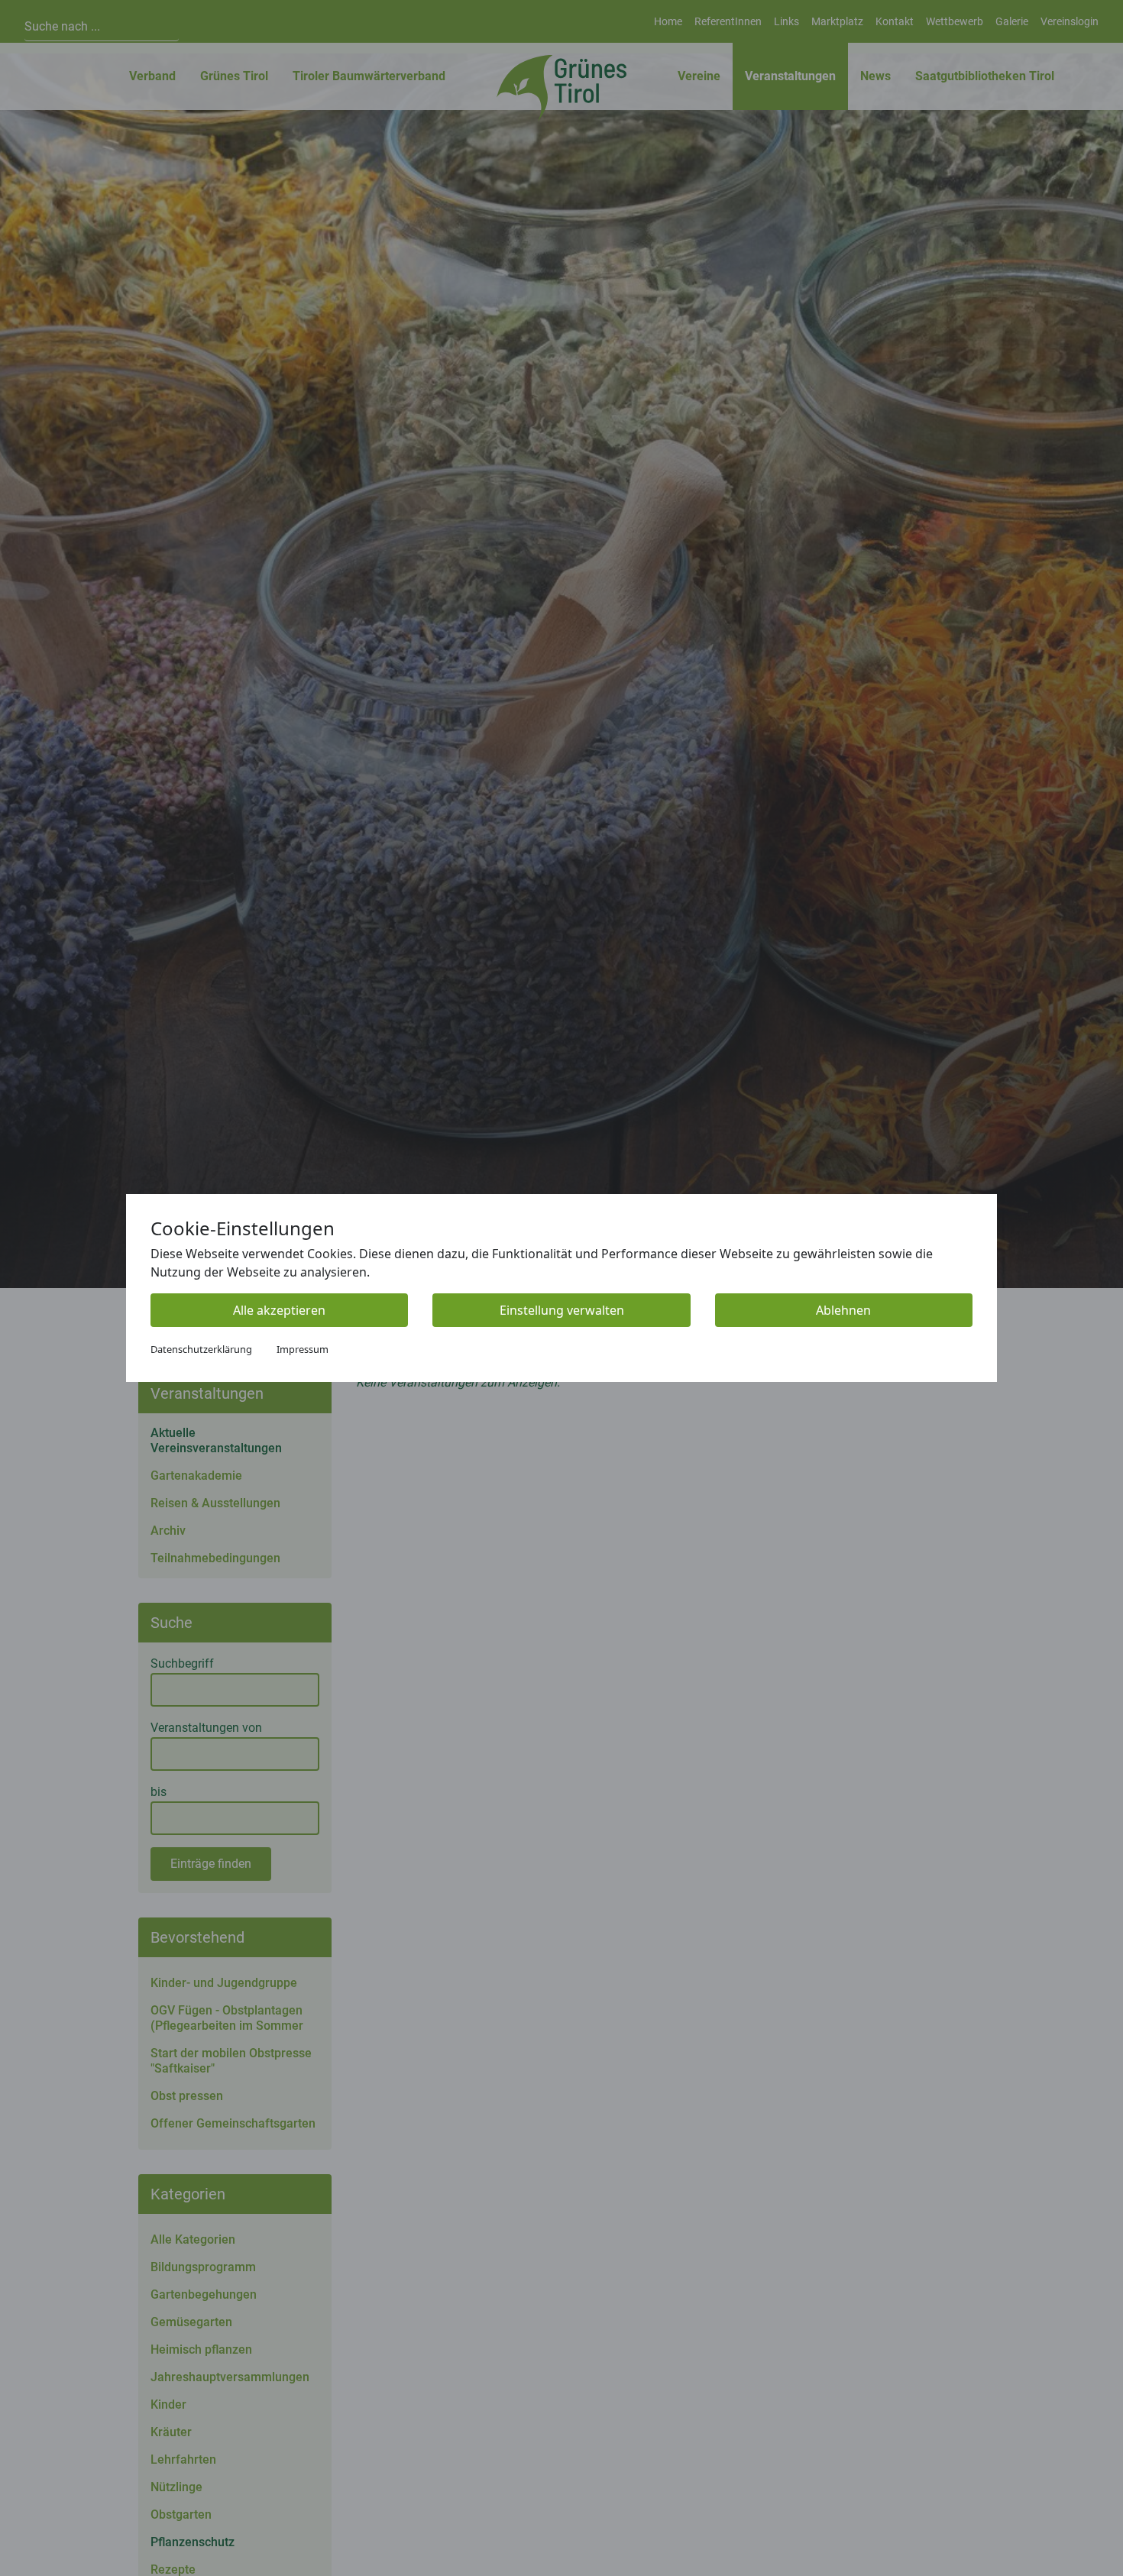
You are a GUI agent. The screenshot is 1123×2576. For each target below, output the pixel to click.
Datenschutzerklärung (201, 1349)
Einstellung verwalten (562, 1310)
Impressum (303, 1349)
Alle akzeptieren (279, 1310)
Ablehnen (843, 1310)
